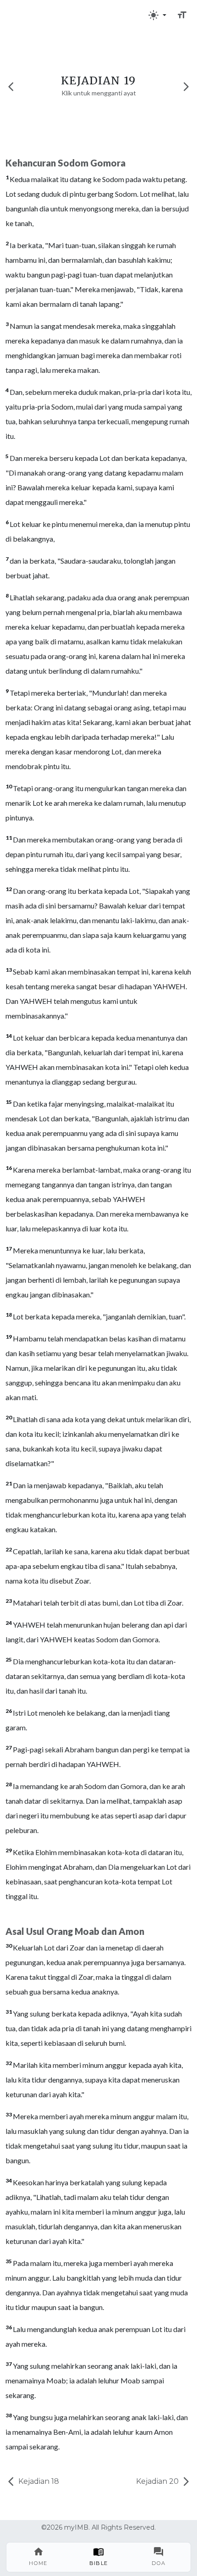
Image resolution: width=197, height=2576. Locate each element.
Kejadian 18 (38, 2481)
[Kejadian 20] (186, 86)
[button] (157, 15)
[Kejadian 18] (11, 86)
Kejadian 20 (158, 2481)
